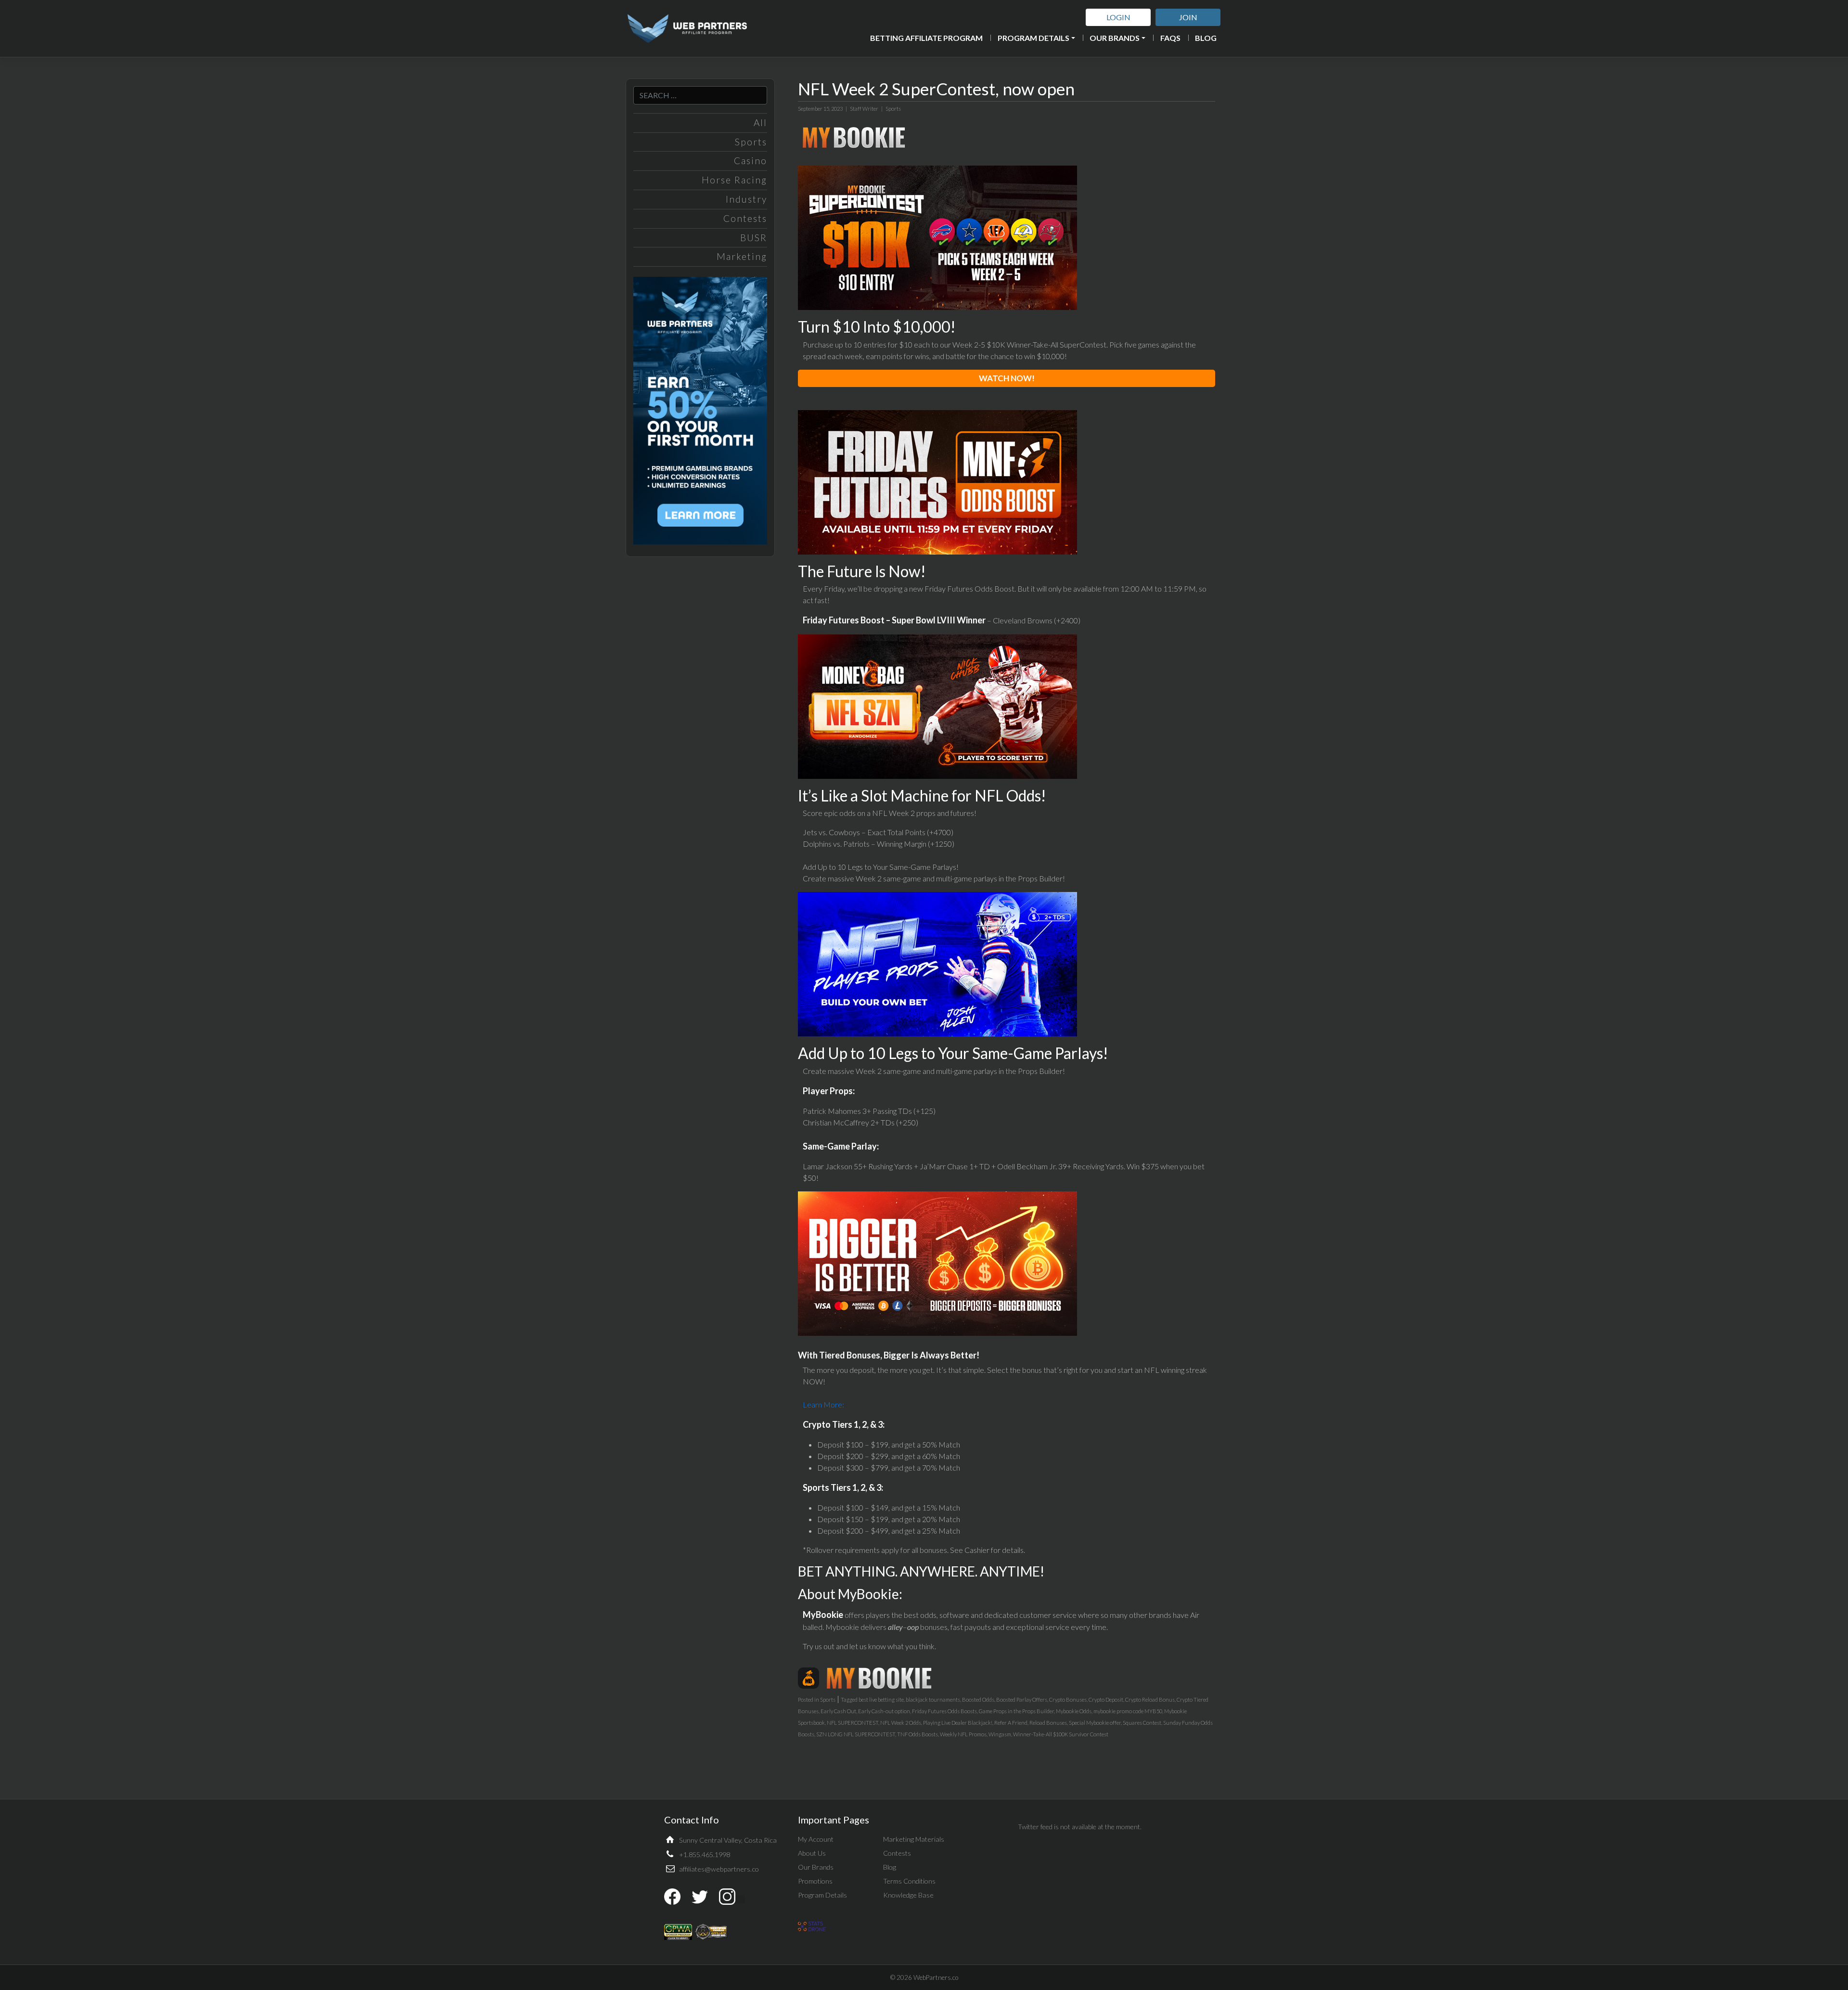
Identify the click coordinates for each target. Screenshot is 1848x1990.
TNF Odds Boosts (918, 1734)
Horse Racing (734, 180)
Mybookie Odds (1074, 1711)
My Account (816, 1839)
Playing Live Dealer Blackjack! (958, 1723)
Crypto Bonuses (1068, 1699)
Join (1188, 17)
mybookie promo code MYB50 (1128, 1711)
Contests (745, 218)
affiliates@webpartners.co (719, 1869)
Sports (751, 142)
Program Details (1033, 38)
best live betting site (881, 1699)
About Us (812, 1853)
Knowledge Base (908, 1895)
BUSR (754, 238)
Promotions (815, 1881)
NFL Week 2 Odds (901, 1723)
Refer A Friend (1011, 1723)
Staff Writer (864, 109)
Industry (746, 199)
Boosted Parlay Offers (1022, 1699)
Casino (751, 161)
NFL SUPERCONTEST (853, 1723)
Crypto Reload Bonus (1150, 1699)
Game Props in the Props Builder (1016, 1711)
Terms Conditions (909, 1881)
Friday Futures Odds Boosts (944, 1711)
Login (1118, 17)
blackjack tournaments (933, 1699)
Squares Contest (1142, 1723)
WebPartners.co (936, 1977)
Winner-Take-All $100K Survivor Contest (1061, 1734)
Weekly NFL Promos (963, 1734)
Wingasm (1000, 1734)
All (760, 123)
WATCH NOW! (1007, 378)
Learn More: (823, 1404)
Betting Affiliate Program (926, 38)
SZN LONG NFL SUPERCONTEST (856, 1734)
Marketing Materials (914, 1839)
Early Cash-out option (884, 1711)
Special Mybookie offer (1095, 1723)
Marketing (742, 256)
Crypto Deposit (1106, 1699)
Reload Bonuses (1048, 1723)
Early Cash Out (838, 1711)
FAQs (1170, 38)
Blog (1206, 38)
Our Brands (1115, 38)
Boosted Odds (978, 1699)
